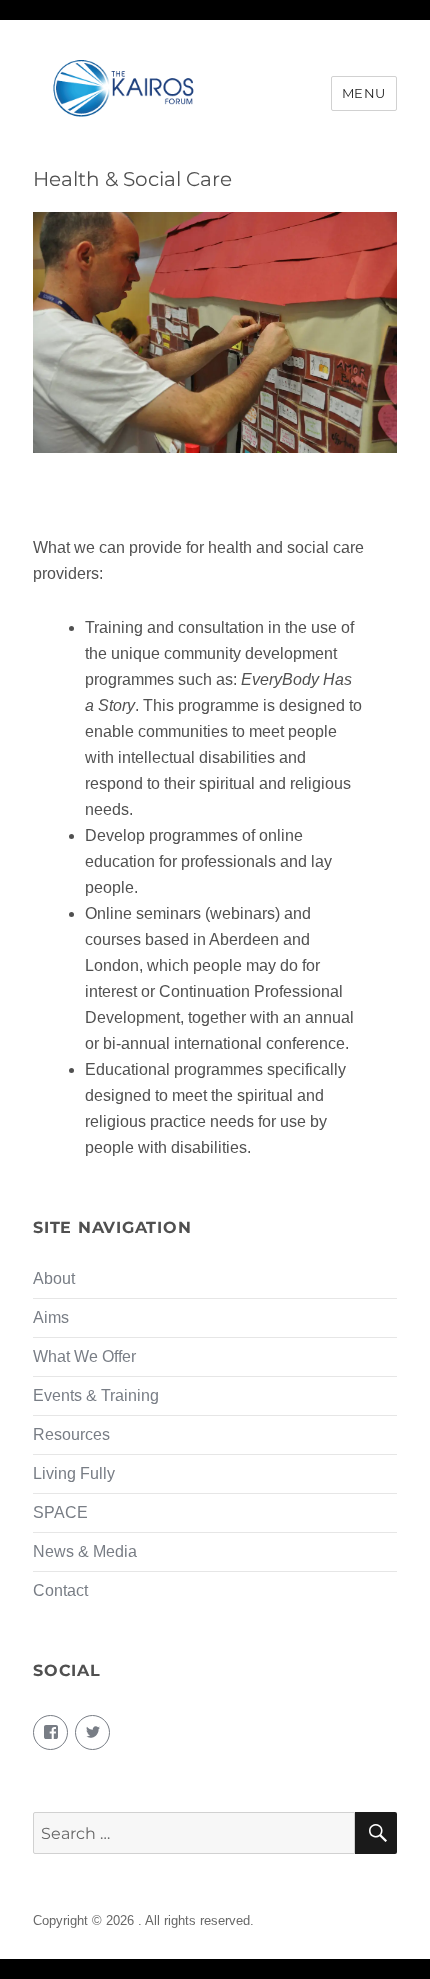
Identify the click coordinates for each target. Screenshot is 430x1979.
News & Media (85, 1551)
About (54, 1278)
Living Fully (74, 1473)
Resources (71, 1434)
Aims (51, 1317)
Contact (60, 1590)
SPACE (60, 1512)
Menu (364, 93)
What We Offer (84, 1356)
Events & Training (96, 1395)
